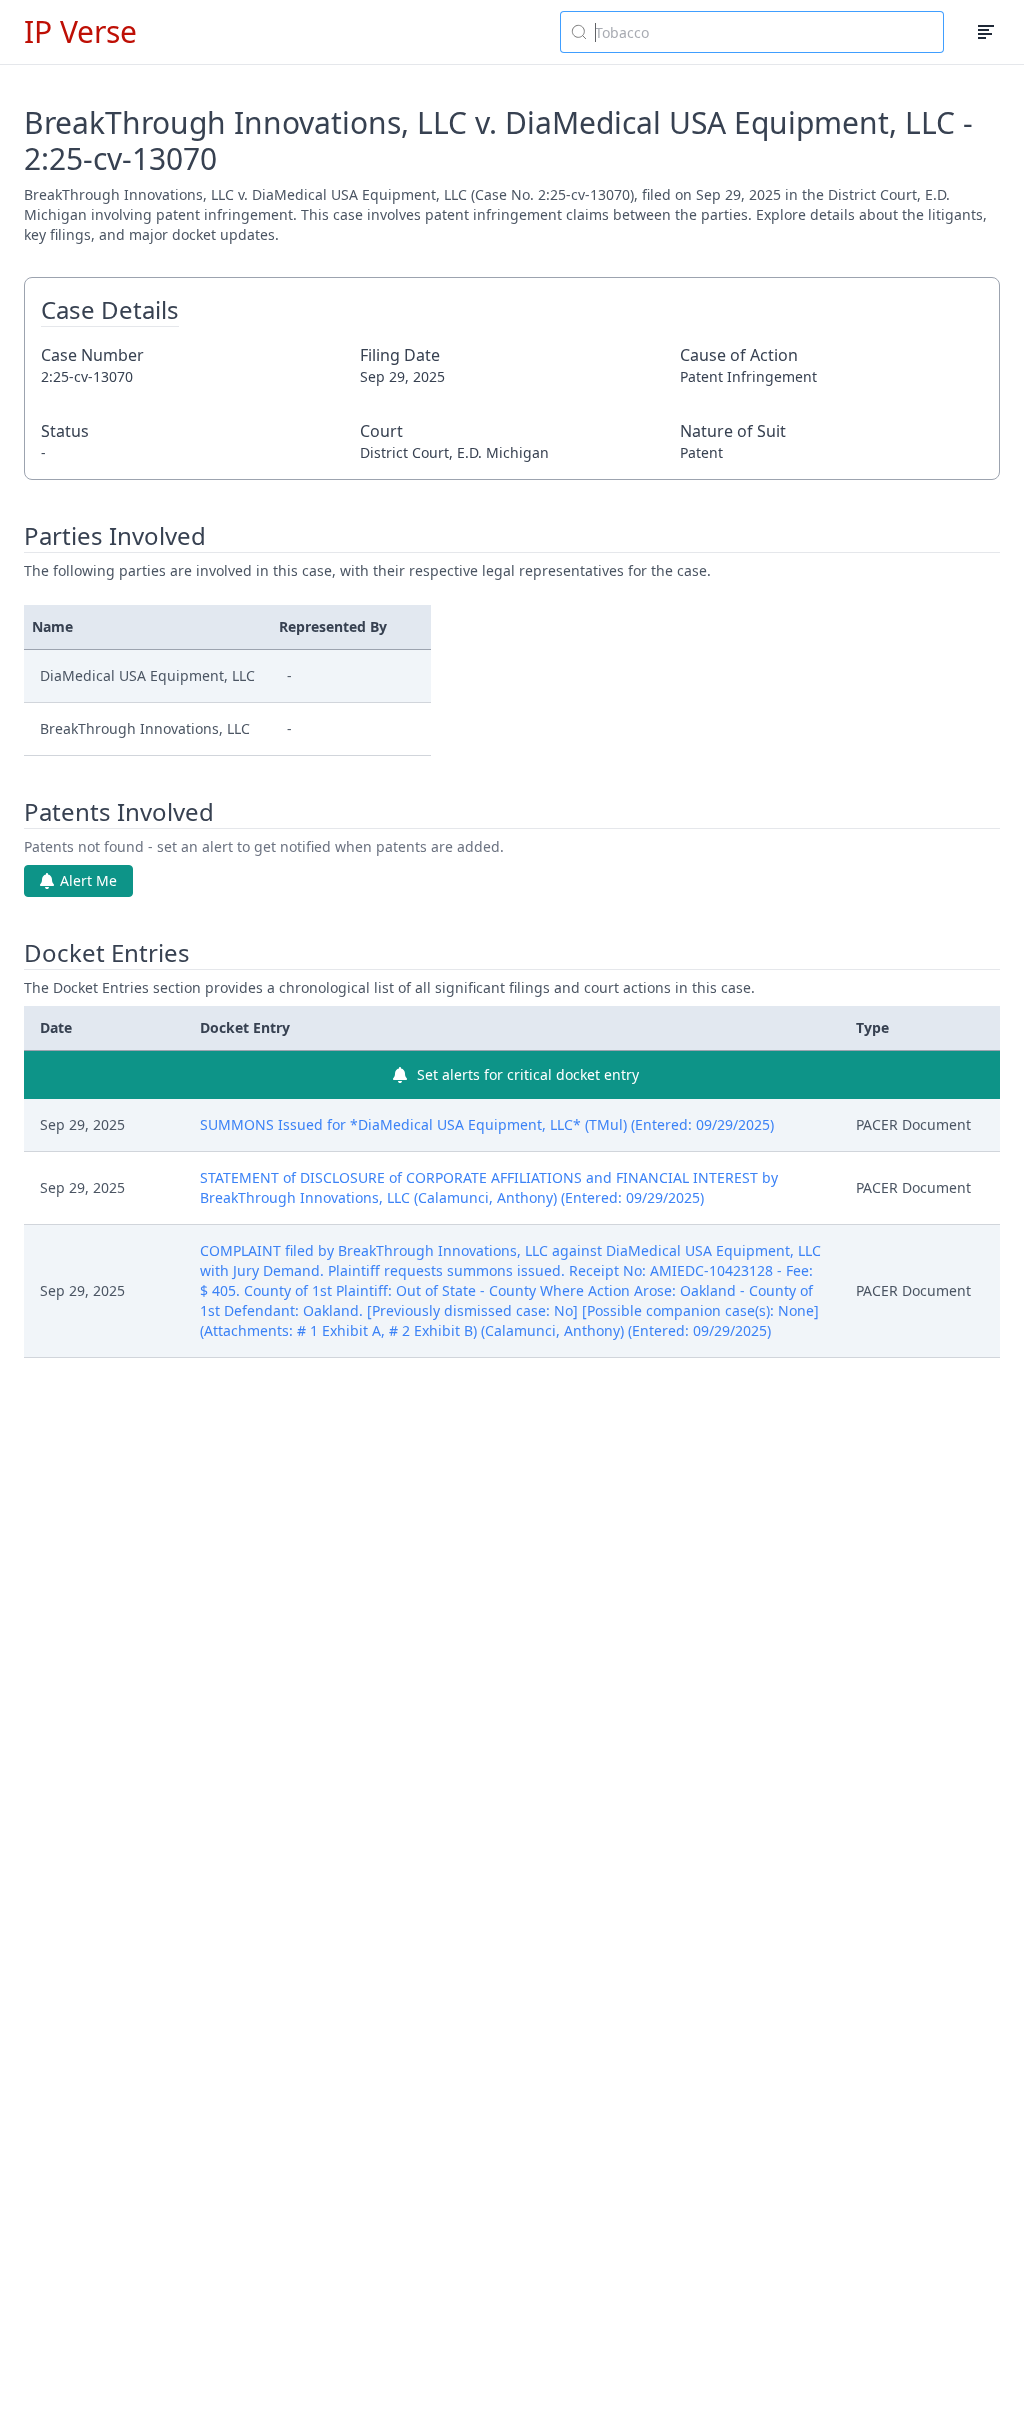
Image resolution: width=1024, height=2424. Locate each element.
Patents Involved (119, 812)
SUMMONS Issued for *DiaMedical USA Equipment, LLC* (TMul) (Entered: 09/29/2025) (487, 1124)
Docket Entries (107, 953)
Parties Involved (115, 536)
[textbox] (764, 32)
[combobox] (752, 32)
